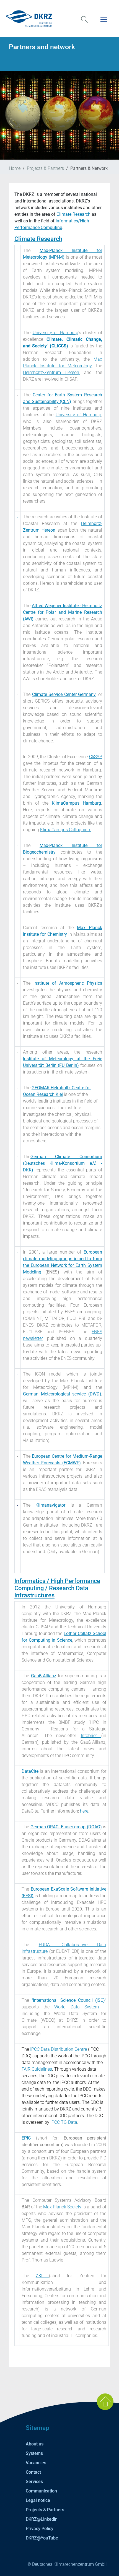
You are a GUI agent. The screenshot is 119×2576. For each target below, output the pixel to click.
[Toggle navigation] (104, 23)
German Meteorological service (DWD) (62, 1394)
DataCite (31, 1771)
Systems (34, 2453)
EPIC (26, 2138)
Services (34, 2482)
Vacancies (36, 2463)
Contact (33, 2472)
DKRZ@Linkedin (42, 2519)
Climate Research (73, 214)
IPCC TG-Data (64, 2122)
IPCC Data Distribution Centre (59, 2049)
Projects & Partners (45, 168)
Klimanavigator (50, 1505)
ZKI (42, 2276)
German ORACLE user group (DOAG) (66, 1827)
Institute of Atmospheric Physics (68, 983)
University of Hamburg (55, 333)
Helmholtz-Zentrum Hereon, (51, 372)
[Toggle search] (84, 23)
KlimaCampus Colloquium (66, 830)
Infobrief (91, 1736)
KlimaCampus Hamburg (76, 803)
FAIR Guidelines (37, 2069)
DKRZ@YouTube (42, 2538)
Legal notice (38, 2500)
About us (35, 2444)
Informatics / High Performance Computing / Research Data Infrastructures (57, 1588)
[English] (59, 19)
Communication (41, 2491)
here (84, 1811)
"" (69, 2000)
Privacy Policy (40, 2529)
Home (15, 168)
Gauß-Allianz (44, 1676)
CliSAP (96, 757)
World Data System (76, 2007)
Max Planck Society (62, 2207)
